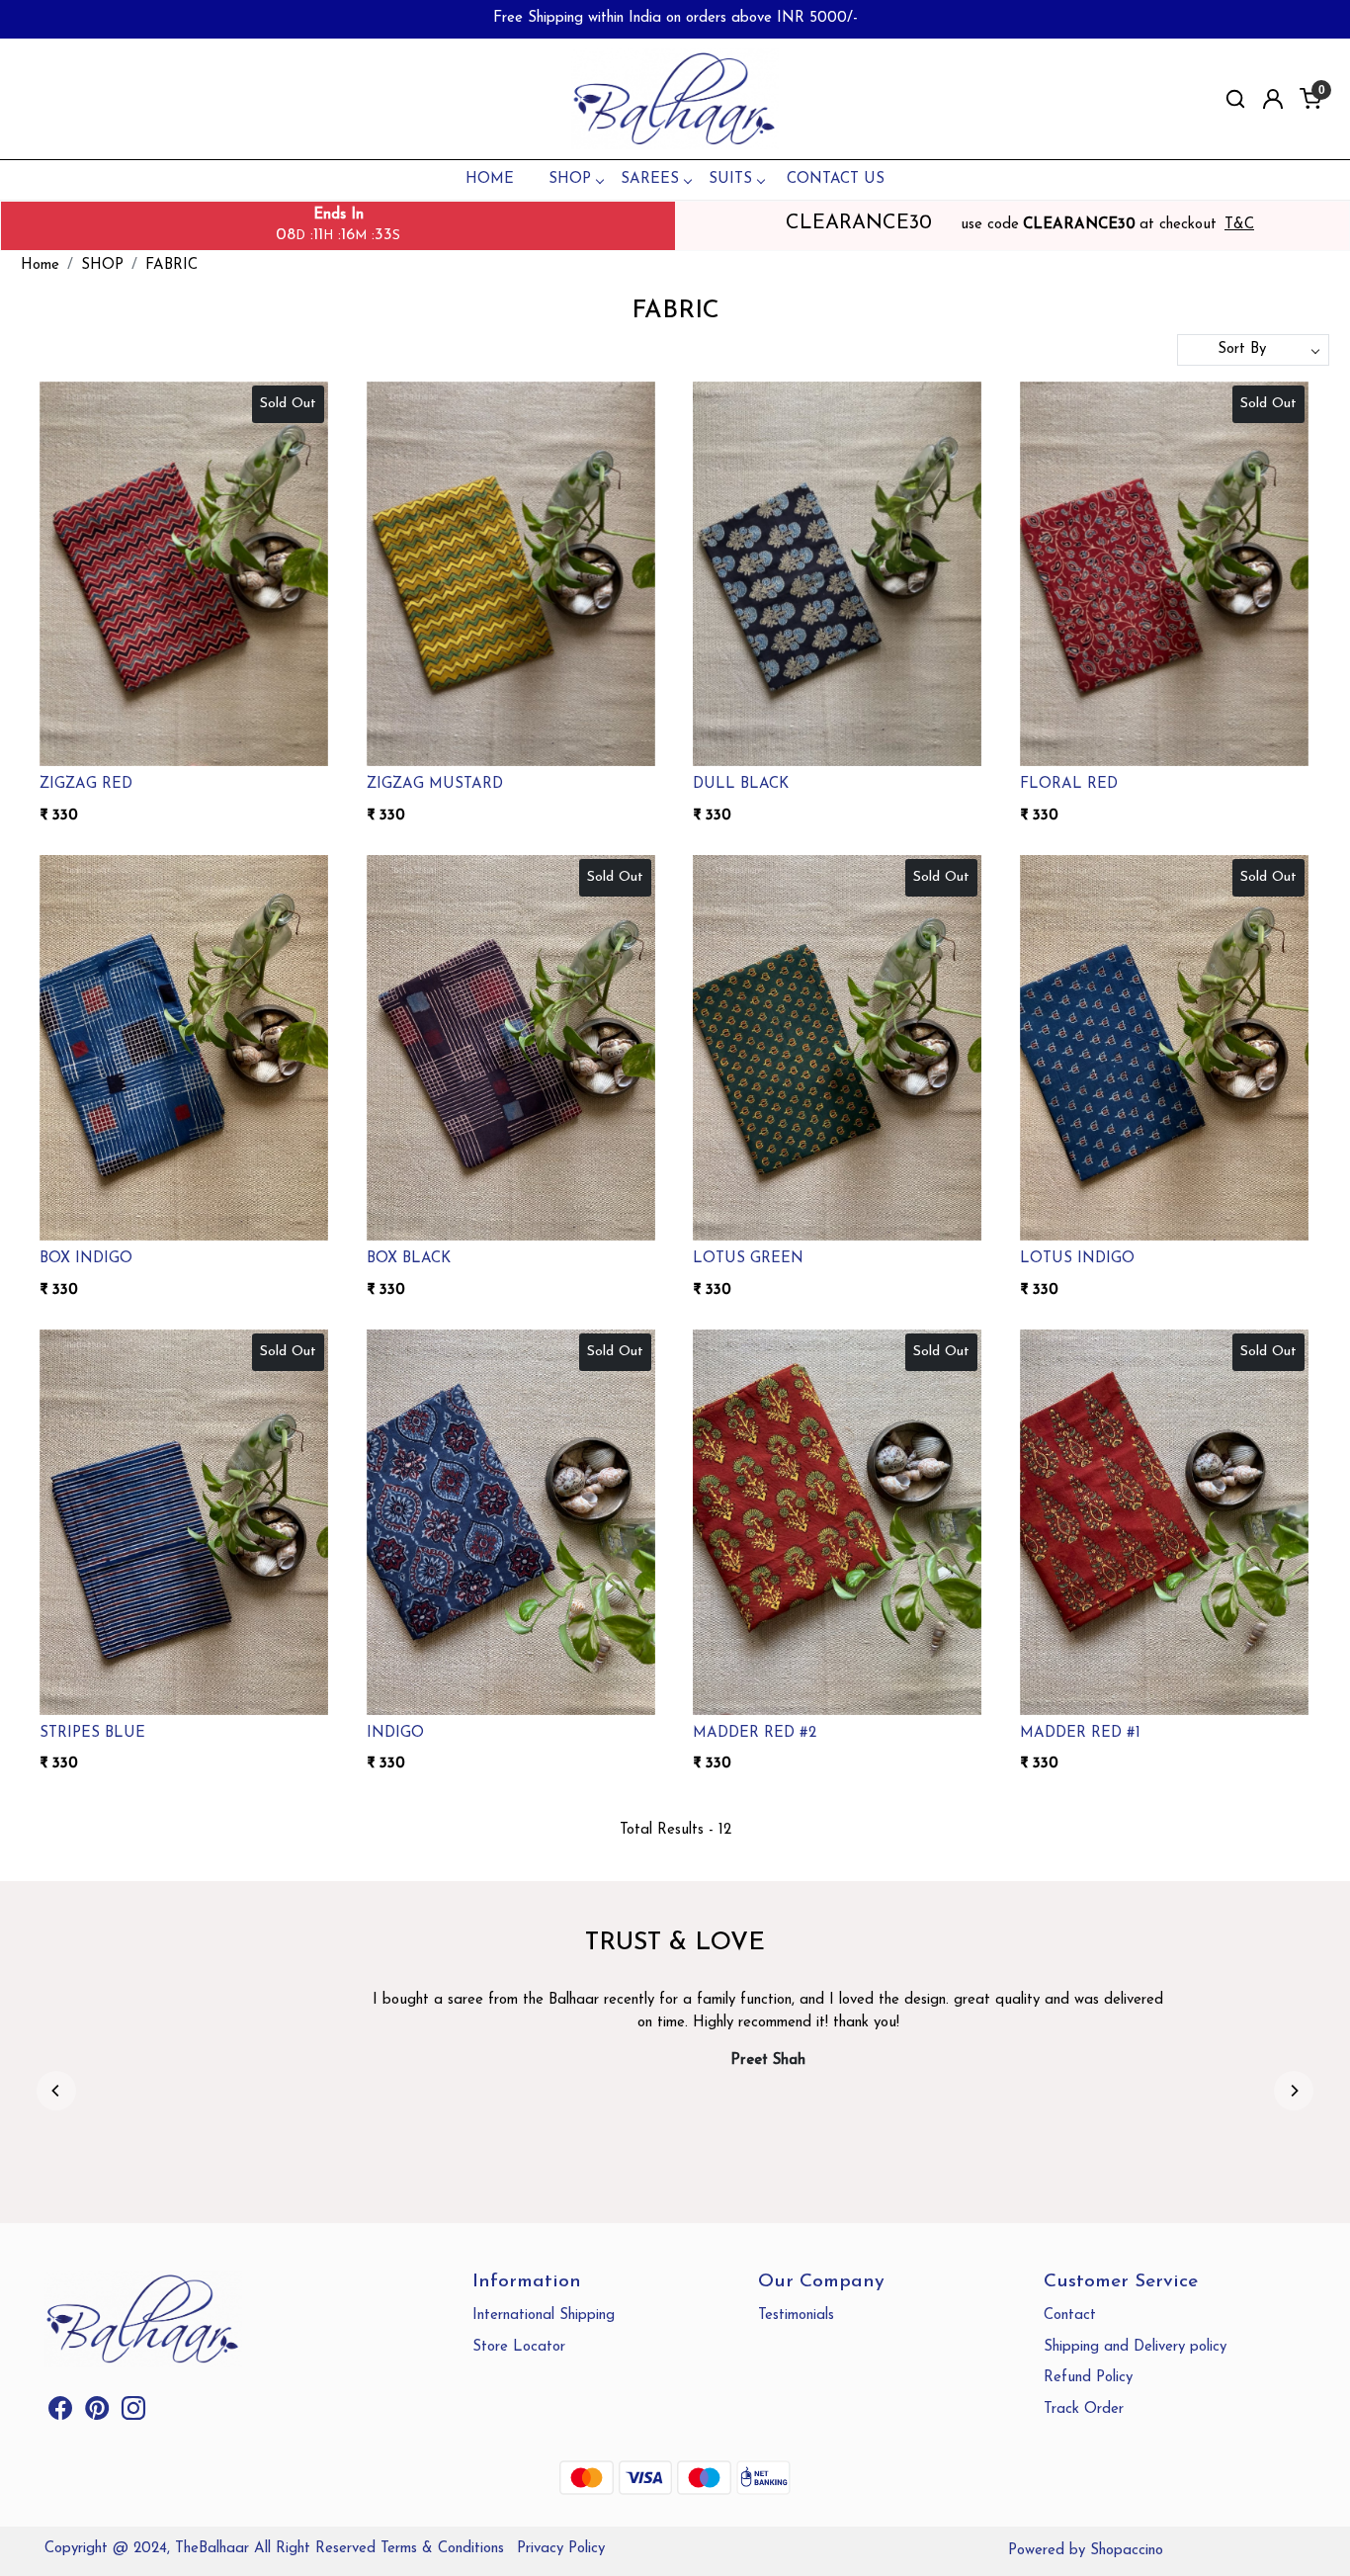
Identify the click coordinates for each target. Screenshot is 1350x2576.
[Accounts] (1273, 99)
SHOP (570, 179)
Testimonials (796, 2316)
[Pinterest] (97, 2413)
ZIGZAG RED (86, 784)
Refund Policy (1088, 2378)
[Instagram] (133, 2413)
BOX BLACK (409, 1259)
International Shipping (544, 2316)
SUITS (730, 179)
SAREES (650, 179)
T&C (1239, 225)
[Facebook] (60, 2413)
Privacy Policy (561, 2549)
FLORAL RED (1069, 784)
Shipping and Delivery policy (1135, 2347)
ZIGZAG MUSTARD (435, 784)
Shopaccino (1127, 2551)
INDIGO (395, 1733)
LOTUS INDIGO (1077, 1259)
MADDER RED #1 (1080, 1733)
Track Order (1084, 2409)
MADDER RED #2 (755, 1733)
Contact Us (836, 179)
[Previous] (56, 2091)
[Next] (1294, 2091)
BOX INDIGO (86, 1259)
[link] (1235, 99)
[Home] (675, 99)
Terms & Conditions (442, 2549)
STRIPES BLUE (92, 1733)
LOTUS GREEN (748, 1259)
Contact (1070, 2316)
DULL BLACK (741, 784)
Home (490, 179)
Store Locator (519, 2347)
